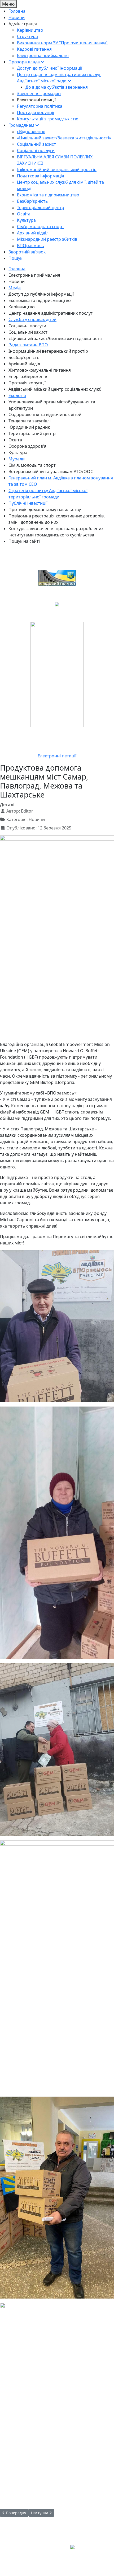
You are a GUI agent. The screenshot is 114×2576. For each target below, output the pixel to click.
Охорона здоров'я (27, 446)
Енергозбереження (28, 376)
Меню (8, 4)
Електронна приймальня (34, 275)
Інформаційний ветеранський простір (48, 351)
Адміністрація (23, 24)
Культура (18, 452)
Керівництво (22, 307)
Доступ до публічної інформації (41, 294)
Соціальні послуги (27, 326)
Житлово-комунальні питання (40, 370)
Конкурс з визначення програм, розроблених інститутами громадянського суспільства (56, 532)
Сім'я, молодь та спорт (32, 465)
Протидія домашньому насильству (45, 509)
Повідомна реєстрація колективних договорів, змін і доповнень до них (57, 519)
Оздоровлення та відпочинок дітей (45, 414)
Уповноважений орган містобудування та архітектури (52, 405)
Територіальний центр (32, 433)
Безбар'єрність (24, 357)
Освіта (15, 440)
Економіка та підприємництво (40, 300)
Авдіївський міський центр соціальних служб (55, 389)
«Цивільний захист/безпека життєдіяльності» (56, 338)
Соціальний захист (28, 332)
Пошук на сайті (24, 541)
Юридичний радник (29, 427)
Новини (17, 281)
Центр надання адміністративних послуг (51, 313)
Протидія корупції (27, 383)
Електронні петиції (36, 100)
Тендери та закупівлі (30, 421)
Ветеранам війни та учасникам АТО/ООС (51, 471)
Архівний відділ (24, 364)
